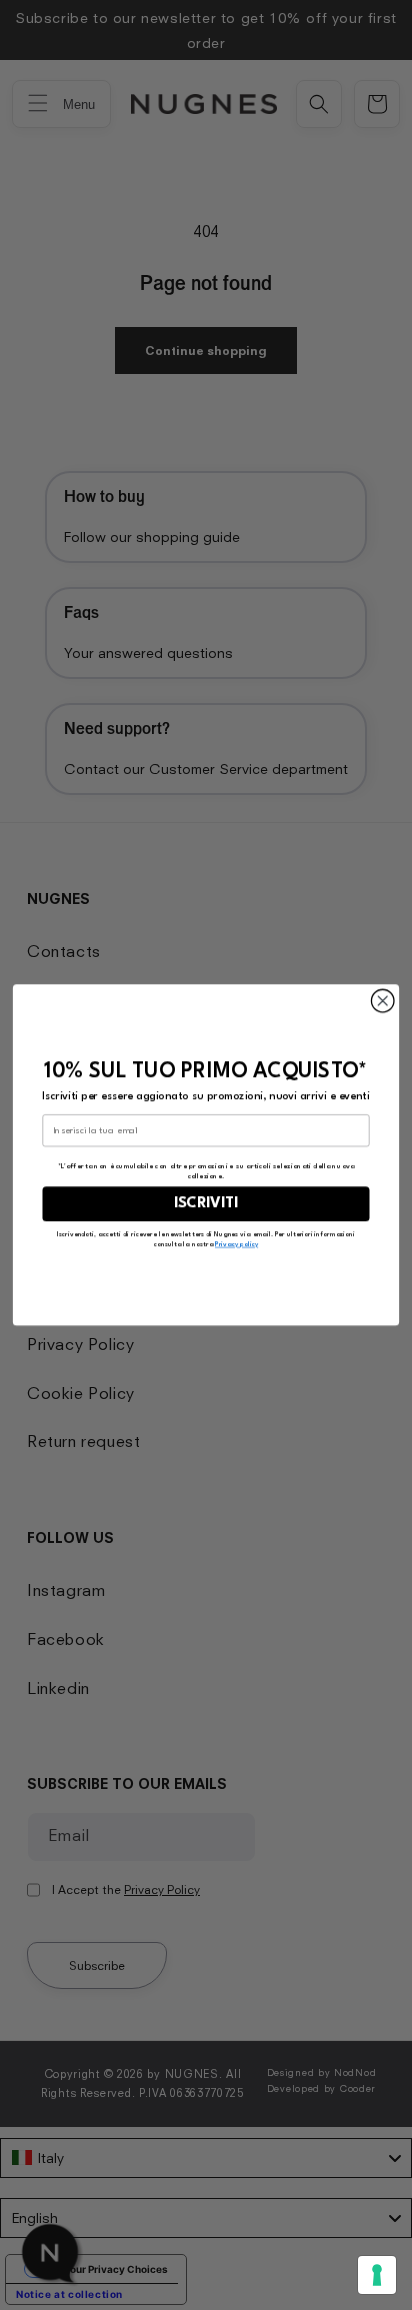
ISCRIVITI (206, 1203)
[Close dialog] (382, 1001)
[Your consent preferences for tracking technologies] (377, 2275)
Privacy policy (236, 1244)
